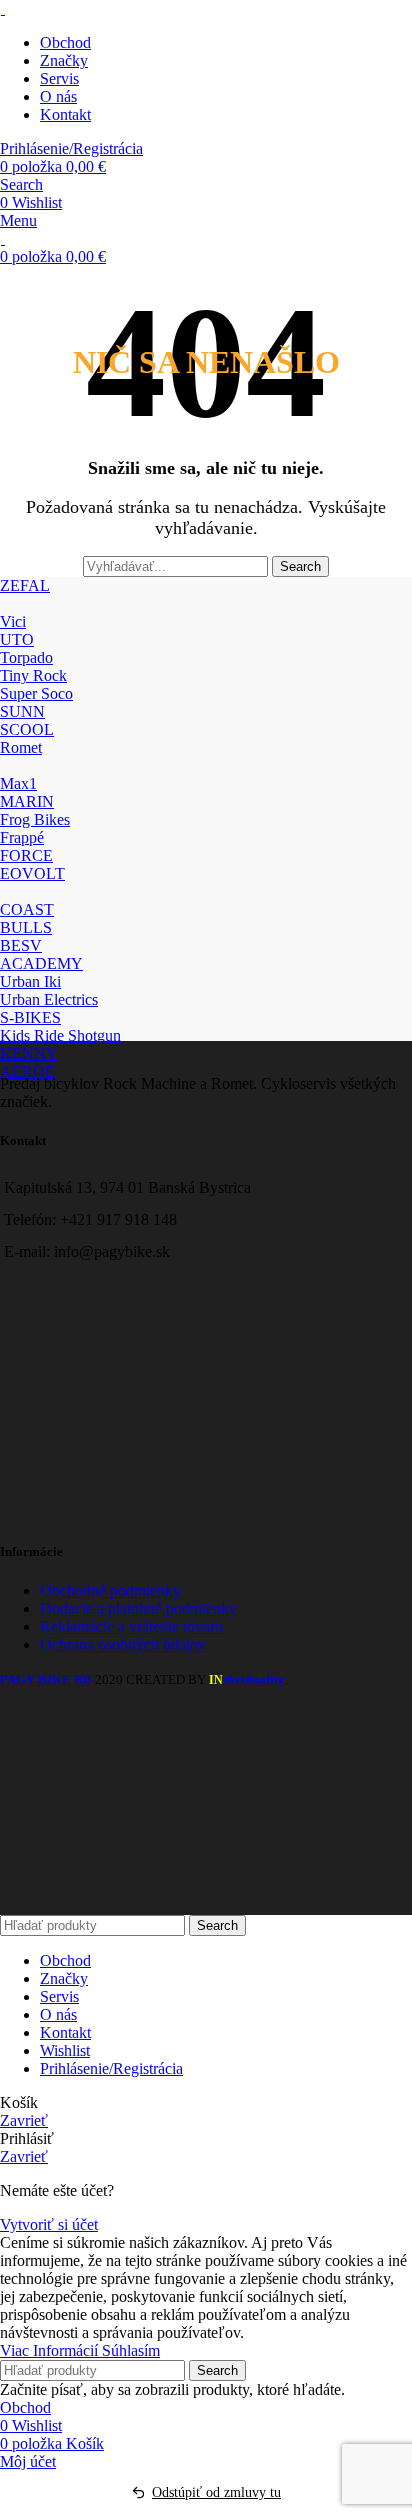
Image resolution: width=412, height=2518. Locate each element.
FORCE (26, 855)
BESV (21, 945)
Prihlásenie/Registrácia (111, 2068)
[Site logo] (2, 8)
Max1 (18, 783)
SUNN (22, 711)
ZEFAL (25, 585)
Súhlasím (131, 2350)
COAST (27, 909)
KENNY (29, 1053)
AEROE (27, 1071)
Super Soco (36, 693)
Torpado (26, 657)
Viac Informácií (51, 2350)
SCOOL (27, 729)
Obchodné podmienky (110, 1590)
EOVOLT (32, 873)
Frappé (22, 837)
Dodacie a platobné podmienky (138, 1608)
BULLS (26, 927)
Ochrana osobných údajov (123, 1644)
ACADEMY (41, 963)
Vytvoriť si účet (49, 2224)
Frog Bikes (35, 819)
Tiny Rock (33, 675)
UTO (17, 639)
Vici (13, 621)
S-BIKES (30, 1017)
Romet (21, 747)
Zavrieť (24, 2120)
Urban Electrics (49, 999)
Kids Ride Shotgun (60, 1035)
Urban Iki (30, 981)
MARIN (27, 801)
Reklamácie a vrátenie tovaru (131, 1626)
